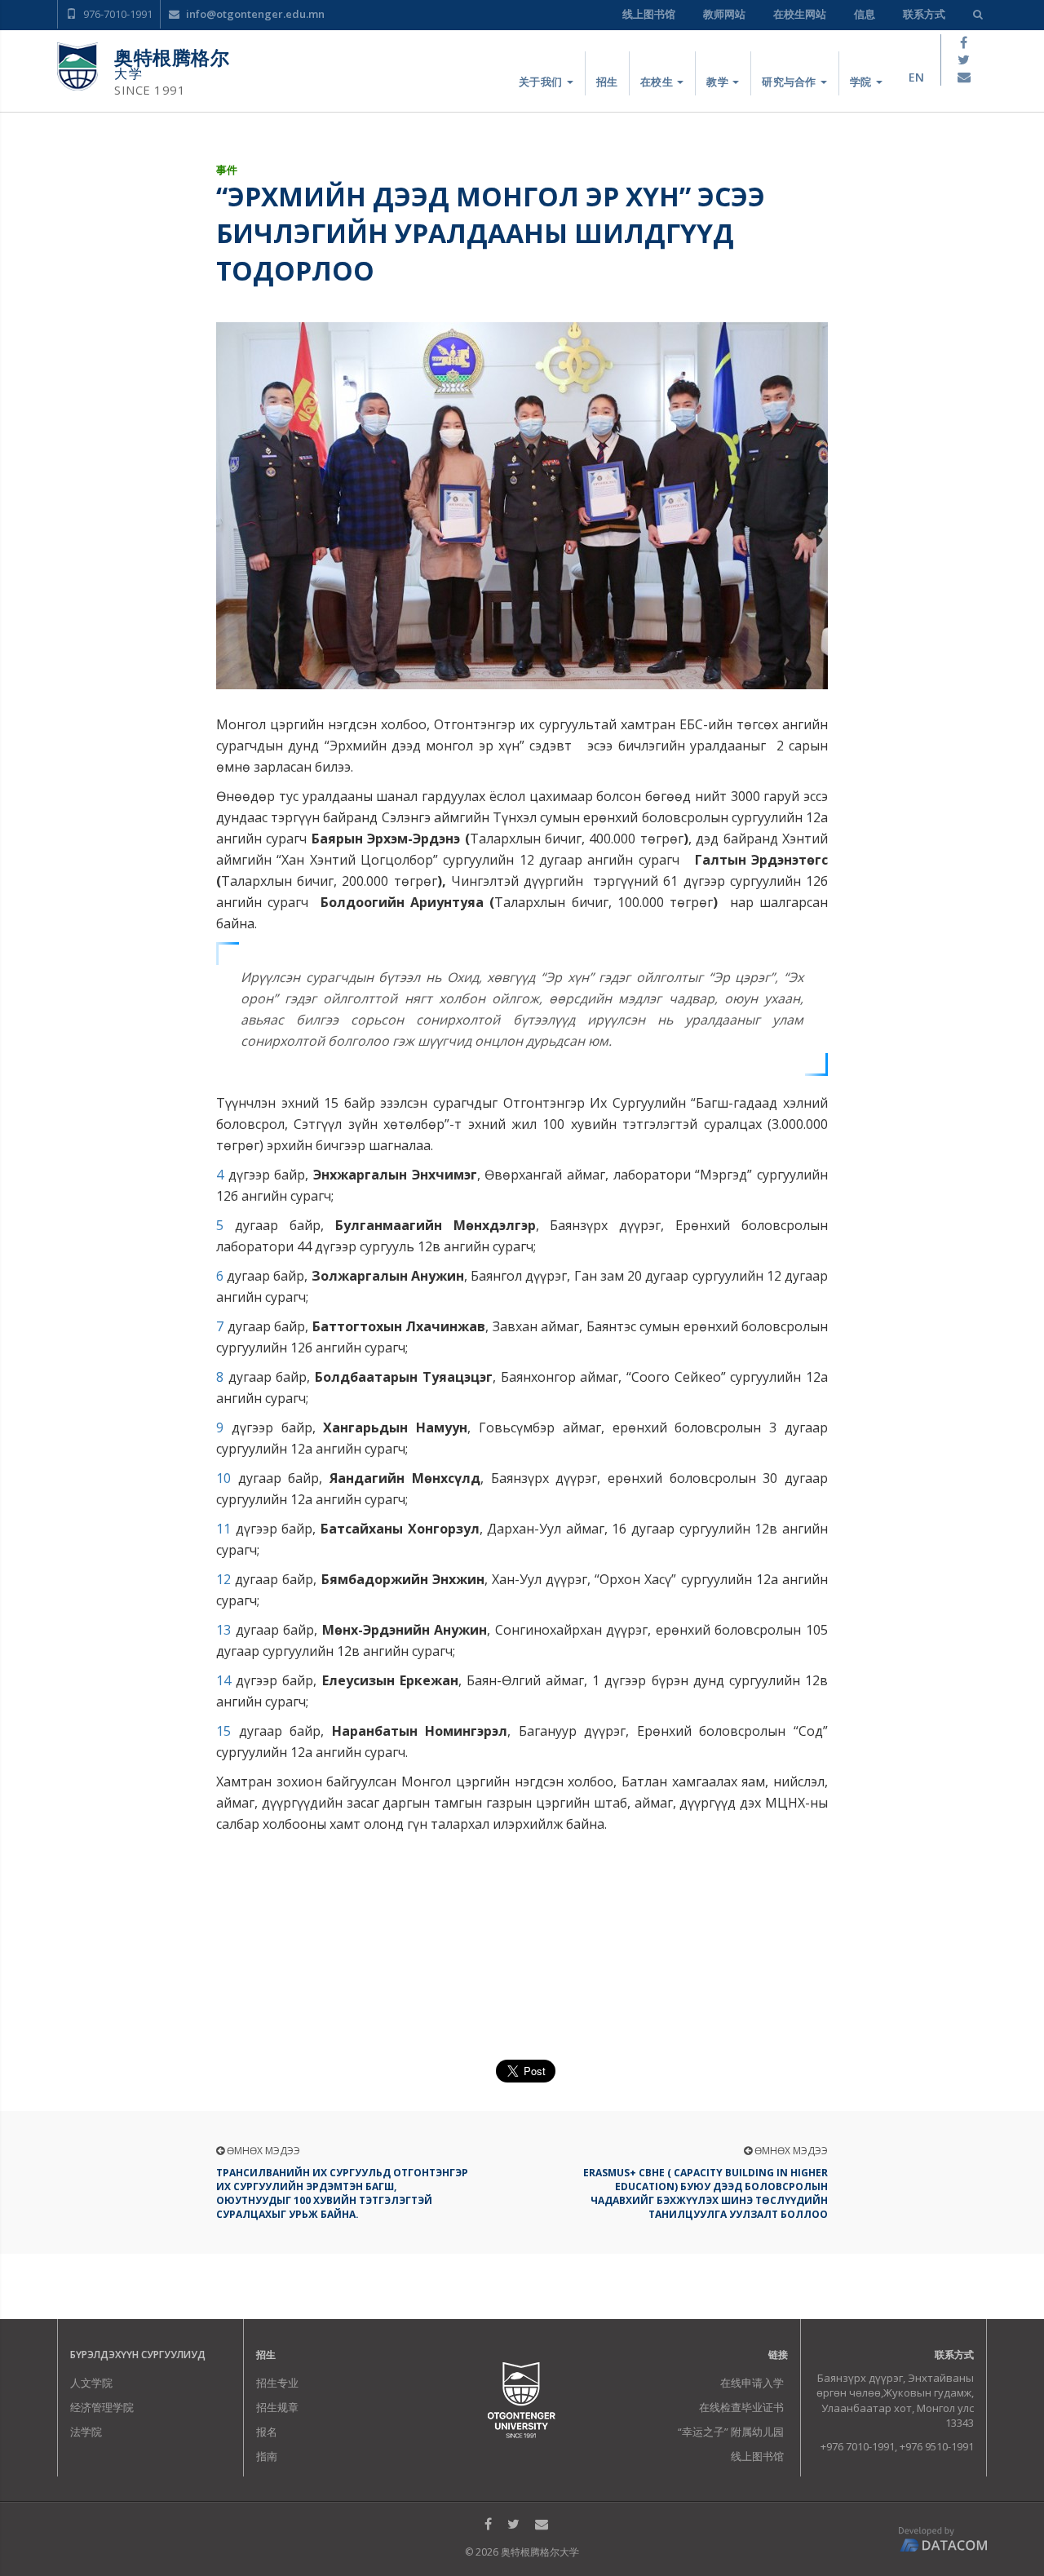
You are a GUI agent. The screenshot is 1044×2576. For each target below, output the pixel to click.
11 (223, 1529)
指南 (267, 2456)
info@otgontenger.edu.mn (254, 14)
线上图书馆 (649, 14)
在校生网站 (800, 14)
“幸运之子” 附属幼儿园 (731, 2432)
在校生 (658, 82)
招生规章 (277, 2407)
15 (223, 1731)
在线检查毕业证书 (741, 2407)
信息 (865, 14)
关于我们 (542, 82)
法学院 (86, 2432)
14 (223, 1680)
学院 (862, 82)
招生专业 (277, 2383)
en (916, 77)
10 (223, 1478)
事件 (227, 170)
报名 (267, 2432)
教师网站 (724, 14)
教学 (719, 82)
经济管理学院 (102, 2407)
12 (223, 1579)
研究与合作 (790, 82)
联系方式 (924, 14)
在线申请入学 (752, 2383)
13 (223, 1630)
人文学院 (91, 2383)
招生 (607, 82)
